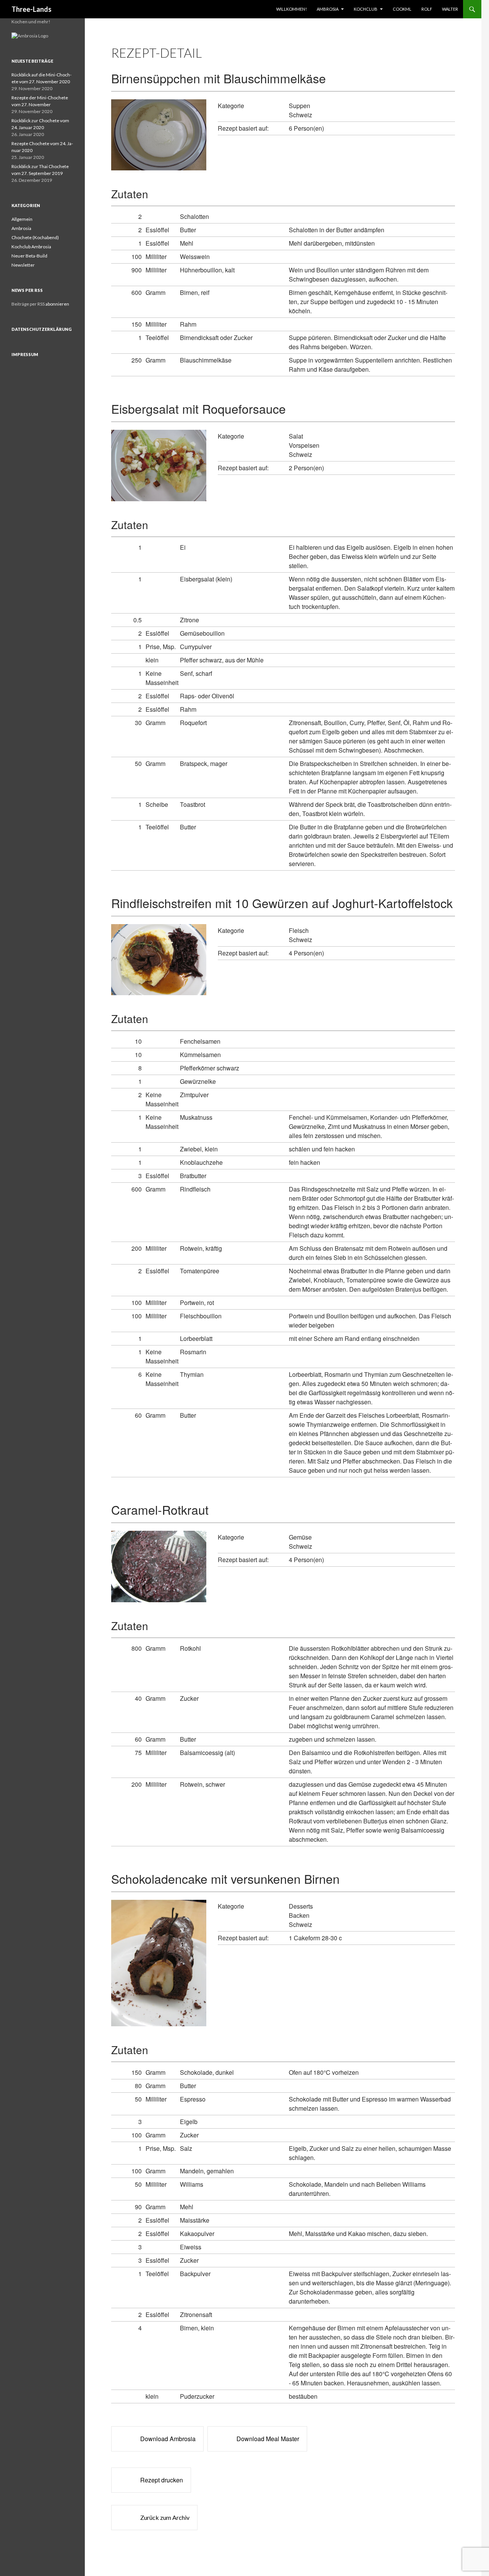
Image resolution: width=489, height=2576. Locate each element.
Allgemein (22, 219)
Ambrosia (328, 9)
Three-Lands (32, 9)
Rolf (427, 9)
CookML (402, 9)
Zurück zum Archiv (165, 2517)
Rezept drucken (162, 2480)
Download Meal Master (268, 2439)
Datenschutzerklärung (42, 329)
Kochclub (366, 9)
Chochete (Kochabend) (35, 237)
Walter (450, 9)
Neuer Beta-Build (29, 256)
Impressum (25, 354)
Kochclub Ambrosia (31, 247)
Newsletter (23, 265)
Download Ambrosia (168, 2439)
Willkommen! (291, 9)
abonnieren (57, 304)
